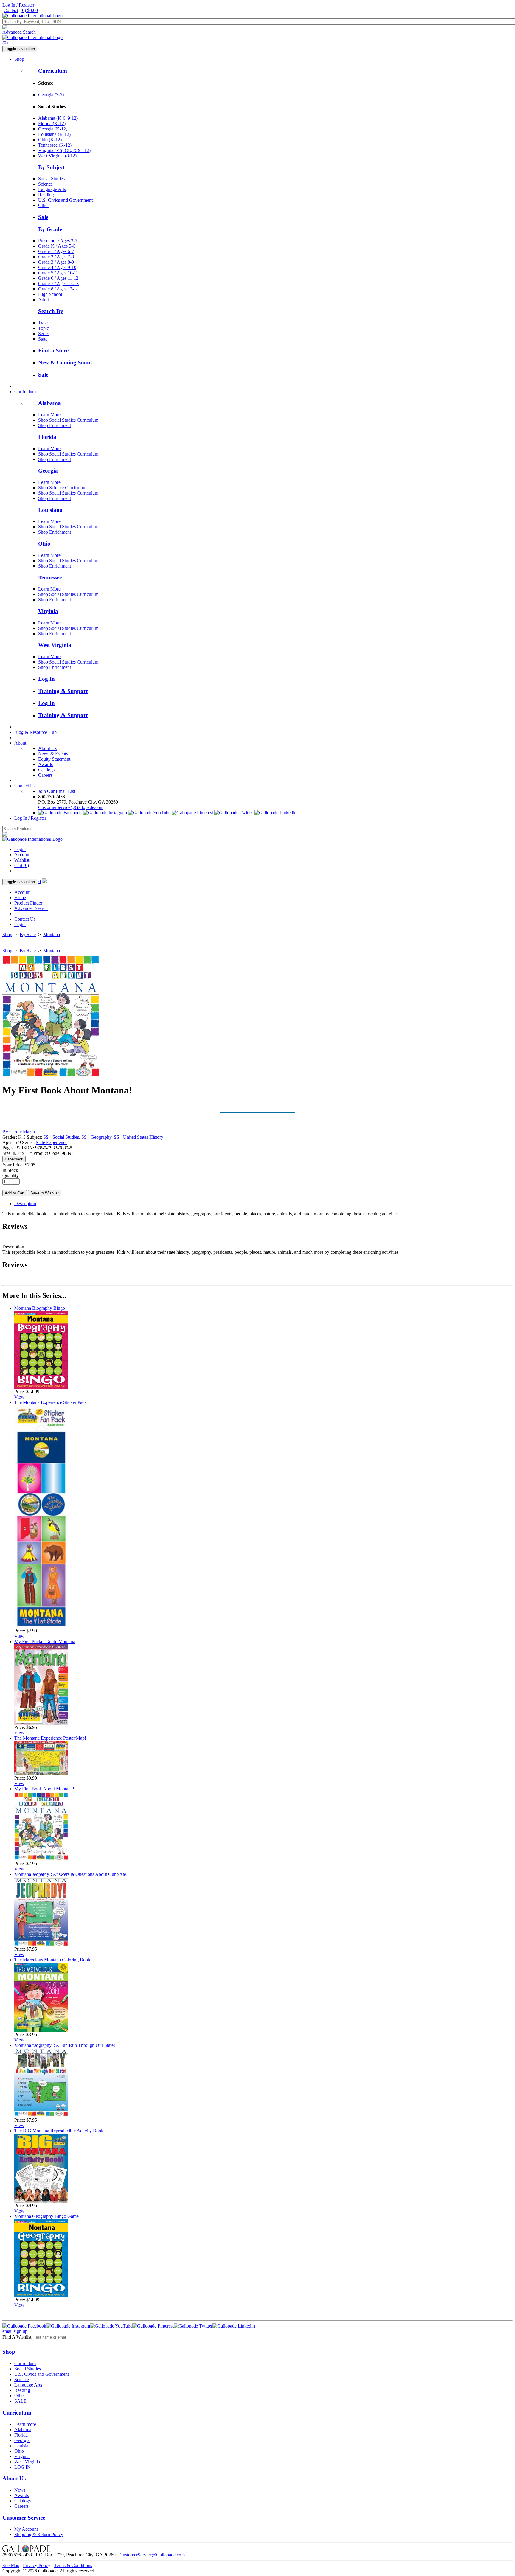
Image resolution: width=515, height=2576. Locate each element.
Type (43, 323)
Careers (45, 775)
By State (28, 934)
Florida (47, 437)
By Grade (50, 229)
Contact (11, 10)
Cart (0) (22, 865)
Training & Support (63, 691)
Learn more (25, 2424)
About (20, 743)
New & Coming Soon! (65, 362)
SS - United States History (139, 1137)
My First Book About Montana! (44, 1789)
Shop (19, 59)
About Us (47, 748)
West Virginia (55, 645)
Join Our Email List (57, 791)
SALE (20, 2401)
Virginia (48, 611)
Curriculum (53, 71)
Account (22, 855)
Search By (51, 311)
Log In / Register (18, 5)
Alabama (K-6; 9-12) (58, 118)
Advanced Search (19, 32)
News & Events (53, 754)
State (43, 339)
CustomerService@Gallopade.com (71, 807)
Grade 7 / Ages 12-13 (58, 283)
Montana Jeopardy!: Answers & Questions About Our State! (71, 1874)
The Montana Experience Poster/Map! (50, 1738)
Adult (44, 300)
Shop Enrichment (55, 425)
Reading (46, 195)
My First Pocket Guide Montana (45, 1642)
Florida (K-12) (52, 123)
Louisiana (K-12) (54, 134)
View (19, 1397)
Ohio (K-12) (50, 140)
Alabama (49, 403)
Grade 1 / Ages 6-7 (56, 251)
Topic (44, 328)
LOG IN (23, 2467)
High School (50, 294)
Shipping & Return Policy (39, 2534)
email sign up (15, 2331)
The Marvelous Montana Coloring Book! (53, 1960)
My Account (26, 2529)
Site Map (11, 2565)
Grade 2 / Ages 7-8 (56, 257)
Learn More (49, 415)
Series (44, 334)
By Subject (51, 167)
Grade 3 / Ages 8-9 (56, 262)
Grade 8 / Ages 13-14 (58, 289)
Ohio (44, 544)
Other (44, 205)
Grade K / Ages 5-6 (57, 246)
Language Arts (52, 189)
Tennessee (50, 578)
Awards (45, 764)
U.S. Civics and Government (65, 200)
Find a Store (53, 351)
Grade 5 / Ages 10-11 (58, 273)
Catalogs (46, 770)
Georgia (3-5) (51, 95)
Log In (46, 679)
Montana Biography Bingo (40, 1308)
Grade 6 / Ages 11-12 (58, 278)
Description (25, 1204)
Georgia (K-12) (53, 129)
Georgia (48, 471)
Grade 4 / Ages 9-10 (57, 267)
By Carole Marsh (19, 1132)
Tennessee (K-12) (55, 145)
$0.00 (29, 10)
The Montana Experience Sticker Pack (51, 1402)
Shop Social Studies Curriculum (68, 420)
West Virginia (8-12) (57, 156)
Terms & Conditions (73, 2565)
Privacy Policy (37, 2565)
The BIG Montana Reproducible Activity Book (59, 2131)
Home (20, 898)
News (20, 2490)
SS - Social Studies (61, 1137)
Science (45, 184)
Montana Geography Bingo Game (46, 2216)
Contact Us (25, 786)
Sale (43, 217)
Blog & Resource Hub (35, 732)
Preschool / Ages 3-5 (58, 241)
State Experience (52, 1142)
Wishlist (22, 860)
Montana (52, 934)
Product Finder (28, 903)
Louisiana (50, 510)
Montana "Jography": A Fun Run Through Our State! (65, 2045)
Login (20, 849)
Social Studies (51, 179)
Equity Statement (54, 759)
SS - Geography (96, 1137)
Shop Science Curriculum (62, 488)
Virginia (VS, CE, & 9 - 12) (64, 150)
